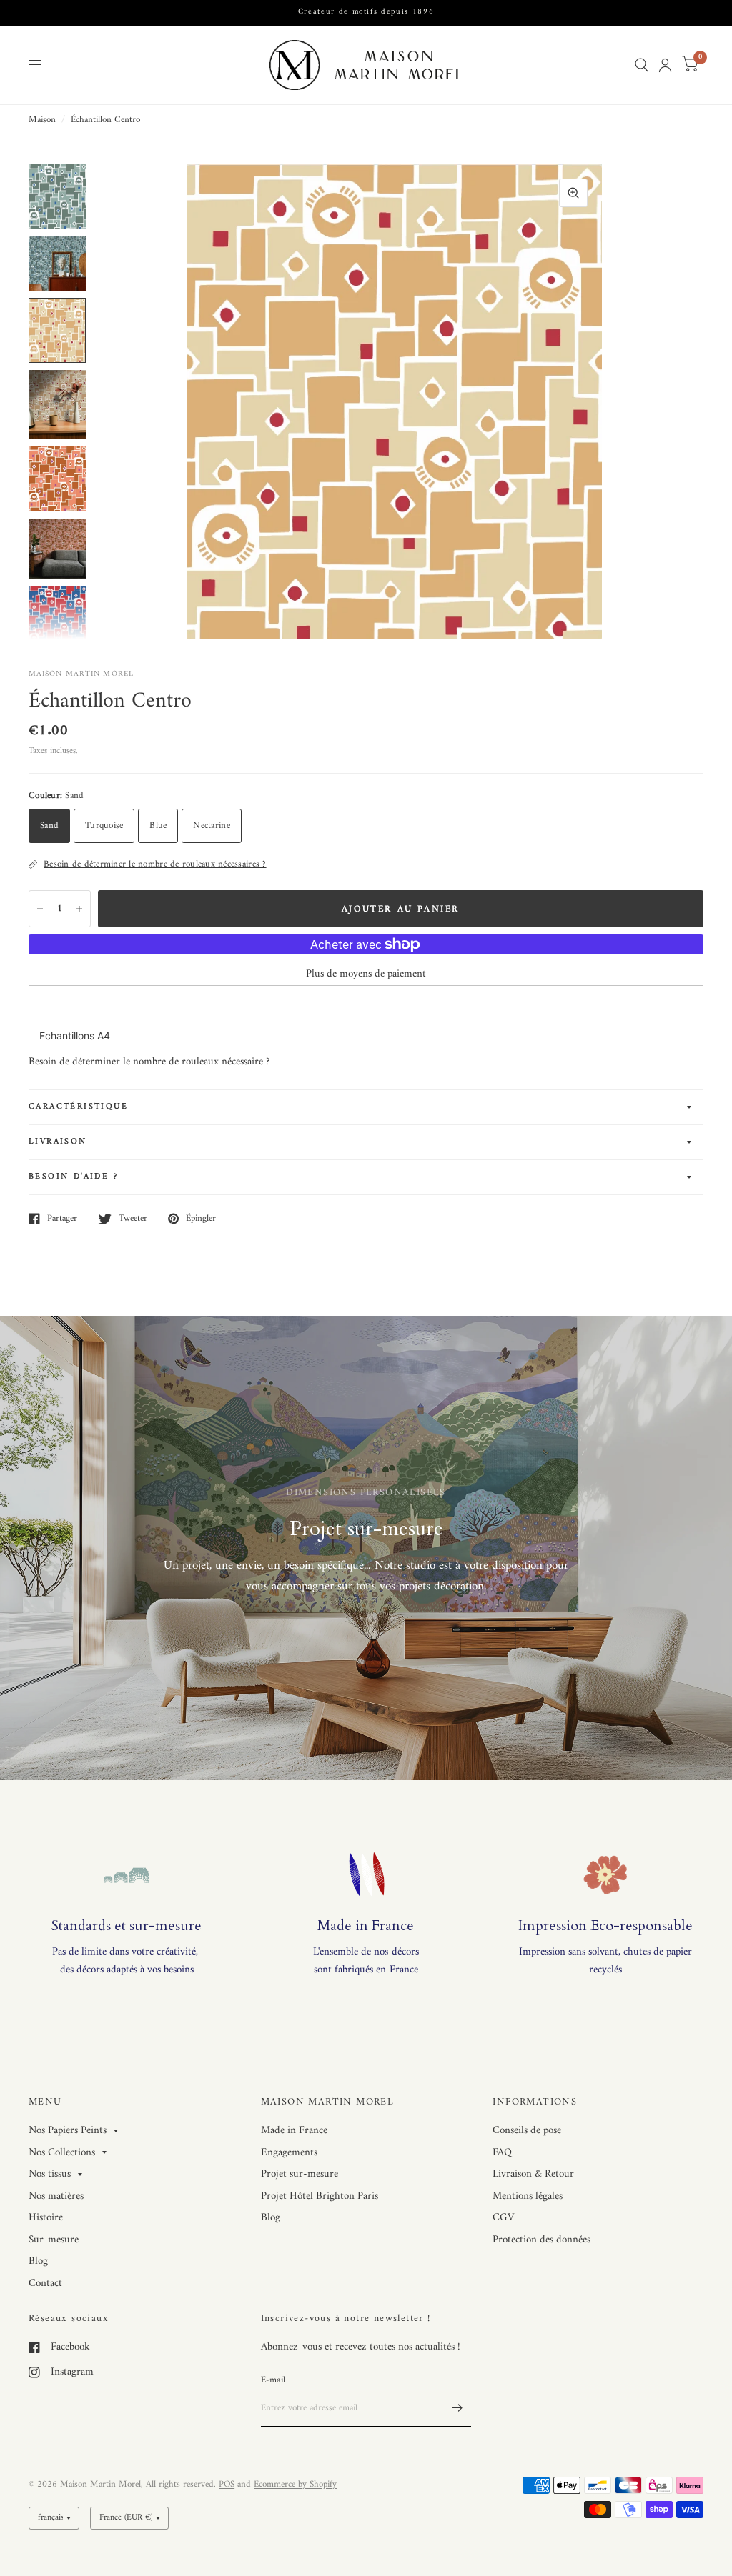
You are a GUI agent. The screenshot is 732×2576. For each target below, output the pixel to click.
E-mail (273, 2380)
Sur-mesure (54, 2240)
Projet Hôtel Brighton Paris (320, 2196)
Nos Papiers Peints (68, 2131)
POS (227, 2484)
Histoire (46, 2218)
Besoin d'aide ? (73, 1177)
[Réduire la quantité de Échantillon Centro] (40, 909)
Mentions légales (528, 2196)
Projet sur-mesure (300, 2174)
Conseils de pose (527, 2131)
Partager (62, 1219)
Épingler (201, 1219)
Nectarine (211, 825)
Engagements (289, 2153)
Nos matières (56, 2196)
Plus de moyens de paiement (366, 974)
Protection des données (541, 2240)
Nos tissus (50, 2175)
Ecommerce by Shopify (295, 2484)
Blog (38, 2261)
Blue (158, 825)
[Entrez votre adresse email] (457, 2408)
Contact (45, 2283)
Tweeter (133, 1219)
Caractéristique (78, 1107)
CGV (503, 2218)
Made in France (294, 2131)
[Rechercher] (642, 65)
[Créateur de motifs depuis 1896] (366, 13)
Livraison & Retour (533, 2174)
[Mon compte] (665, 65)
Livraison (58, 1142)
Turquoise (104, 825)
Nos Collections (62, 2153)
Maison (42, 120)
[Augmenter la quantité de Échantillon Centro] (79, 909)
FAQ (502, 2153)
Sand (49, 825)
